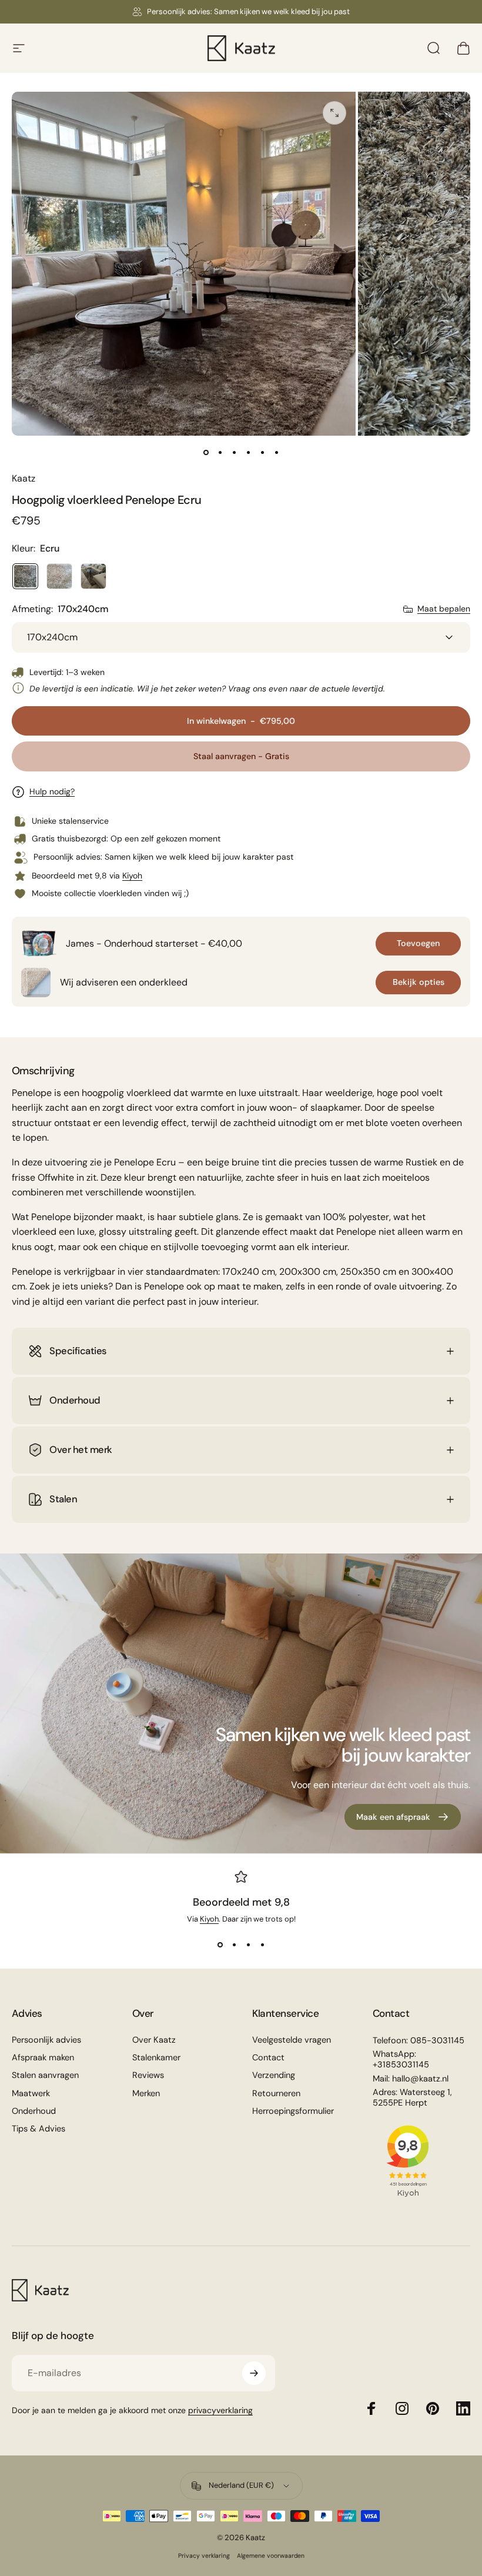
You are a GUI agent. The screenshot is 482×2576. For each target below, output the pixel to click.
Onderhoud (34, 2111)
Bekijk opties (419, 982)
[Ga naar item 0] (206, 452)
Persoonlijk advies (46, 2040)
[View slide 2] (234, 1945)
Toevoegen (418, 943)
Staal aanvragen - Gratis (241, 756)
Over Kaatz (154, 2040)
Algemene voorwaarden (271, 2556)
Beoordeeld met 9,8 (241, 1902)
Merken (146, 2094)
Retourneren (276, 2094)
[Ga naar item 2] (220, 452)
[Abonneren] (254, 2373)
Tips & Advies (39, 2129)
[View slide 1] (220, 1945)
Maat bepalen (444, 609)
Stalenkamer (156, 2058)
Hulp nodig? (52, 792)
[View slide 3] (248, 1945)
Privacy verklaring (204, 2556)
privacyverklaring (220, 2410)
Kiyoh (132, 876)
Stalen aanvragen (45, 2076)
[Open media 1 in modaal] (334, 113)
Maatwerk (31, 2094)
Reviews (148, 2076)
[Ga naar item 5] (262, 452)
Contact (268, 2058)
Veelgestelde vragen (292, 2040)
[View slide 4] (262, 1945)
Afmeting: (60, 609)
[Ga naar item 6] (276, 452)
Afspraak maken (43, 2058)
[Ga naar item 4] (248, 452)
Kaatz (24, 478)
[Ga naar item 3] (234, 452)
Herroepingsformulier (293, 2111)
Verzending (274, 2076)
